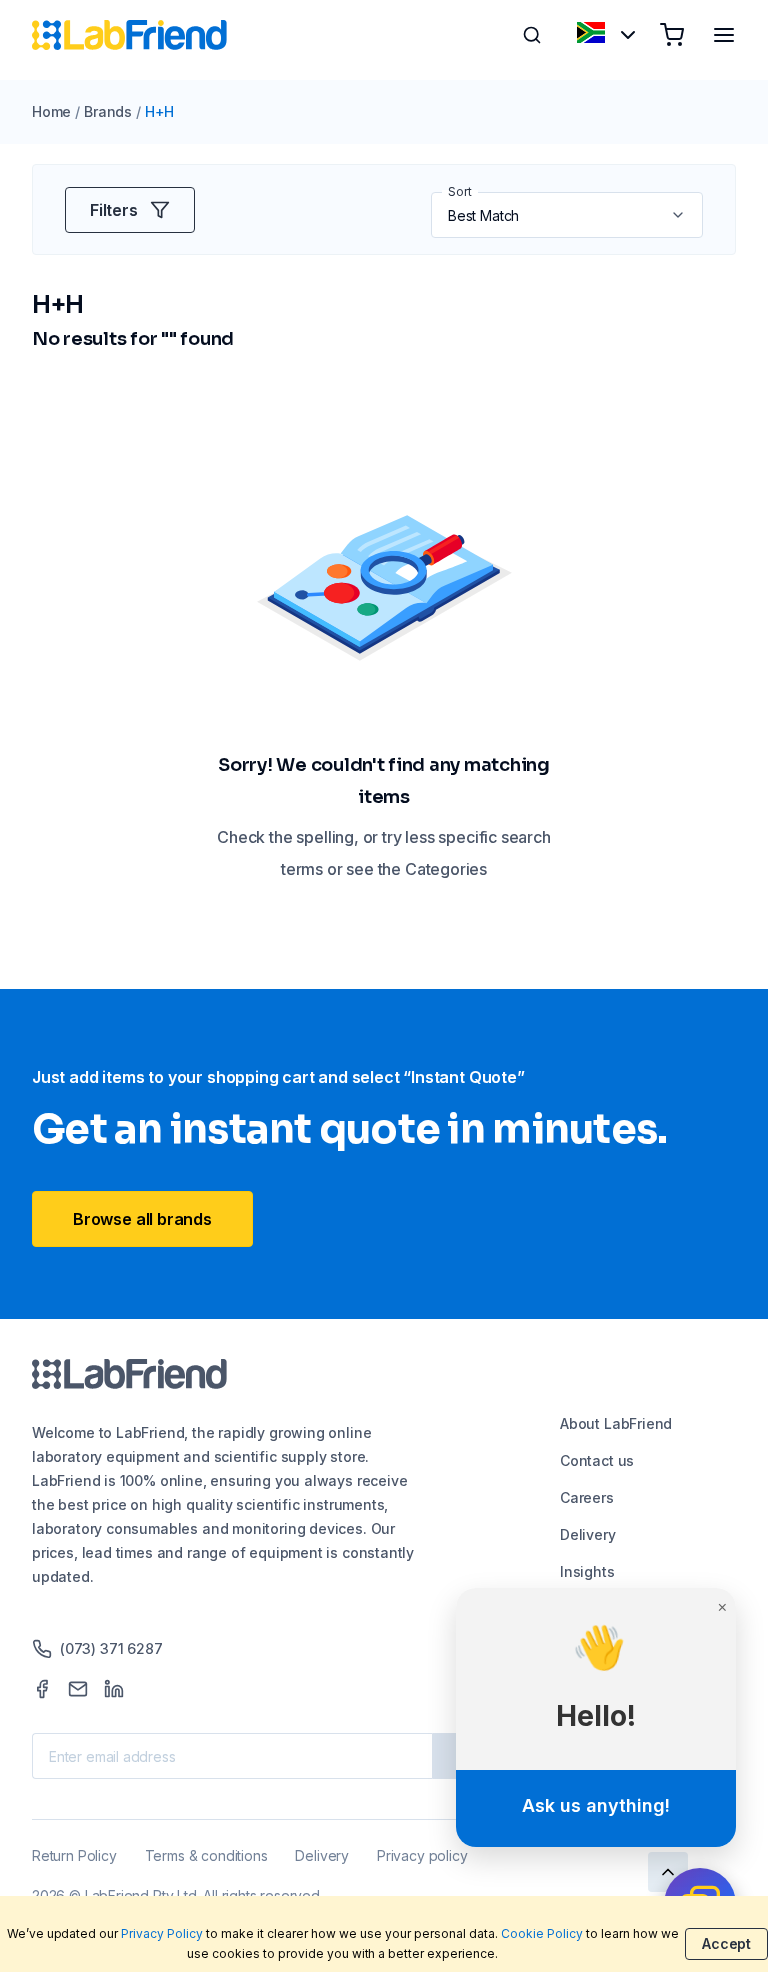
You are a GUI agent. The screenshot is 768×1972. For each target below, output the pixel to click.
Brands (108, 111)
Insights (587, 1571)
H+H (159, 111)
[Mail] (78, 1689)
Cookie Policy (542, 1933)
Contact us (597, 1460)
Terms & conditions (206, 1855)
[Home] (129, 35)
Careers (587, 1497)
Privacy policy (422, 1855)
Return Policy (74, 1855)
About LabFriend (616, 1423)
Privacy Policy (162, 1933)
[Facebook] (42, 1689)
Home (51, 111)
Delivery (588, 1534)
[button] (680, 215)
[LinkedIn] (114, 1689)
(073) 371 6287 (111, 1648)
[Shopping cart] (672, 35)
